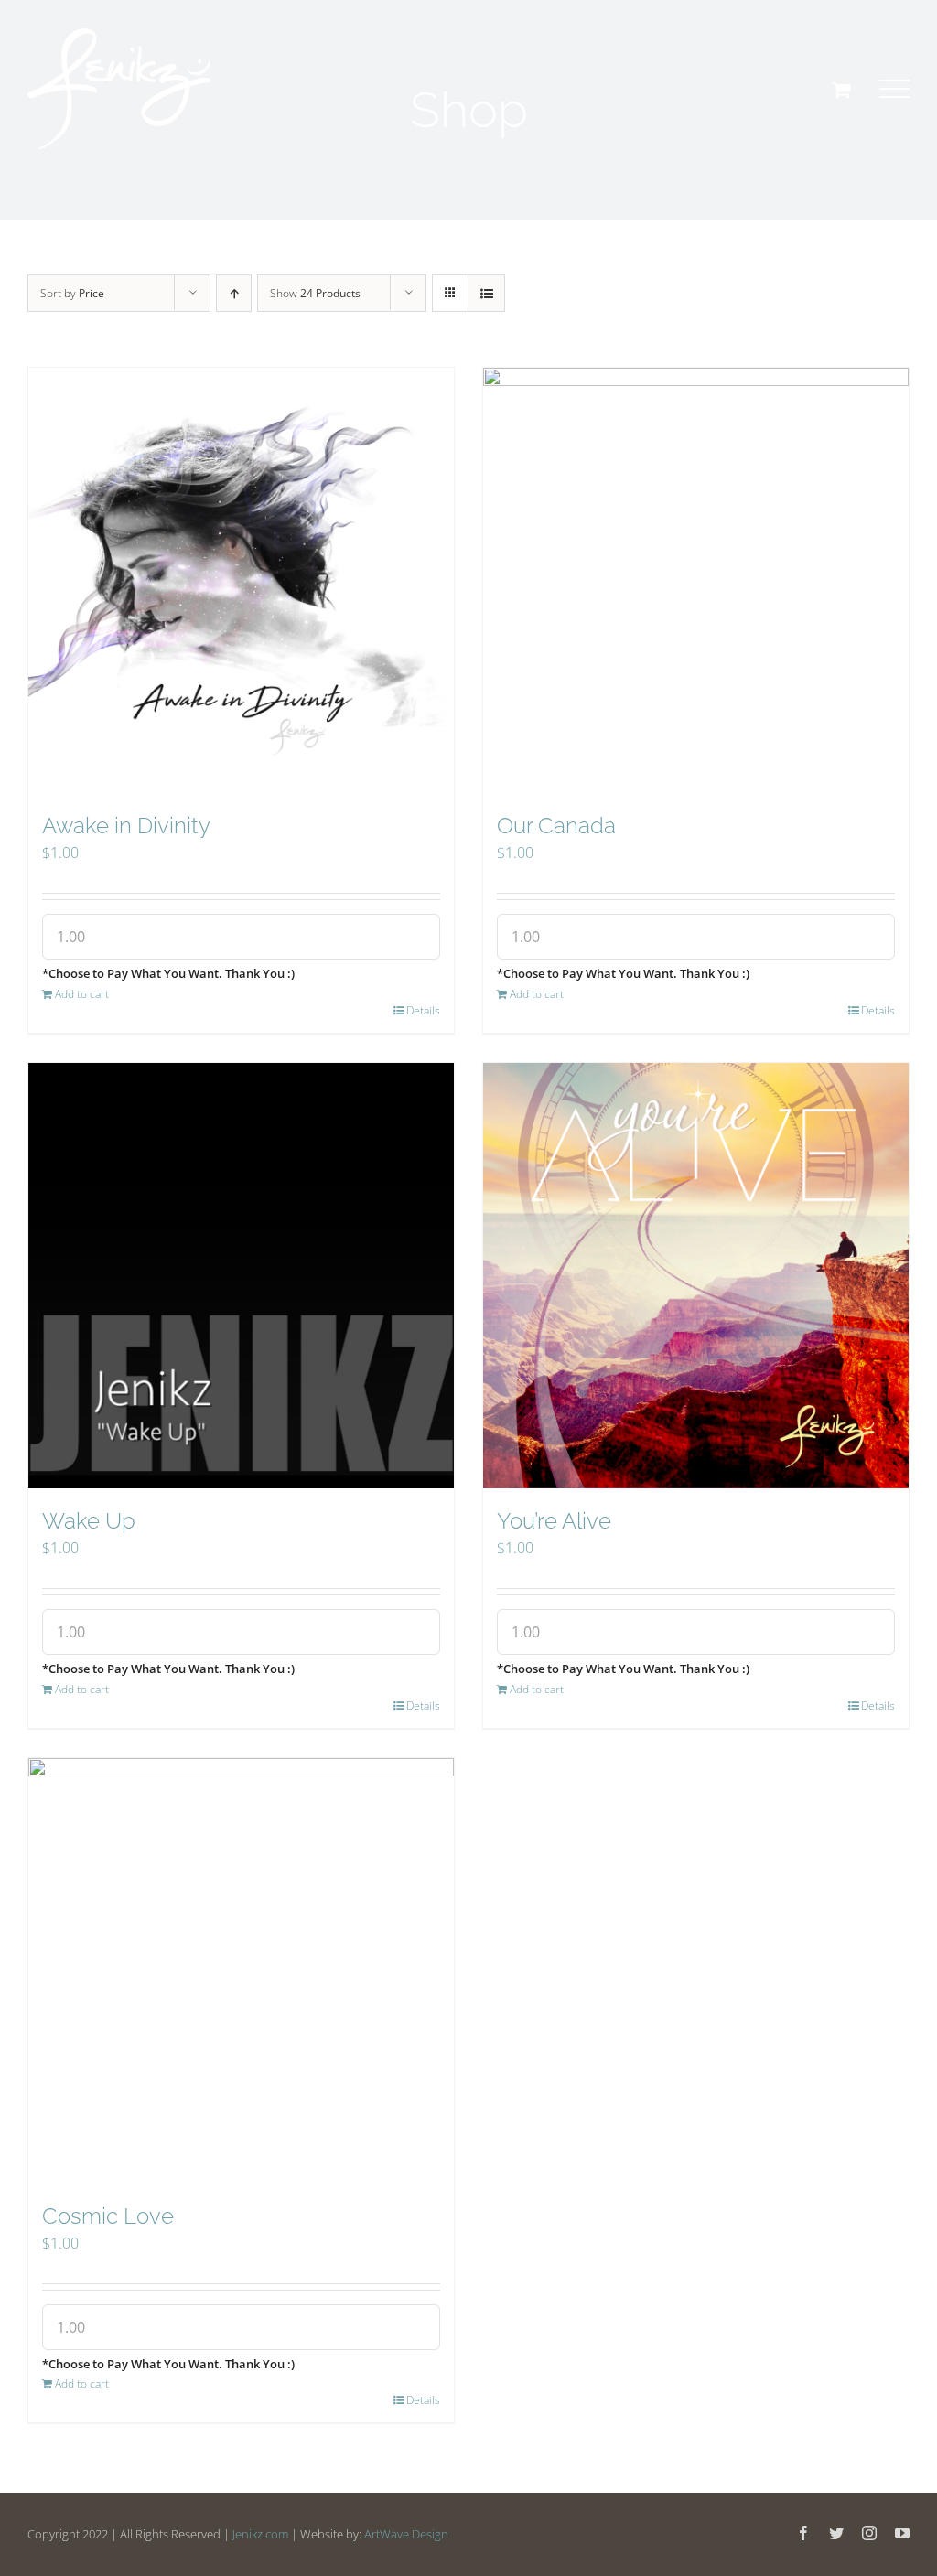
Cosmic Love (108, 2216)
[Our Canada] (696, 580)
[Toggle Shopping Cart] (841, 90)
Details (423, 1010)
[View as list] (486, 293)
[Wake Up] (241, 1276)
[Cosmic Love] (241, 1971)
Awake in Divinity (126, 826)
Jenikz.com (260, 2534)
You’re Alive (554, 1521)
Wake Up (89, 1521)
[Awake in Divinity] (241, 580)
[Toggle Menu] (894, 89)
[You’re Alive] (696, 1276)
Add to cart (82, 994)
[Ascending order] (234, 293)
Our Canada (556, 826)
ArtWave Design (406, 2534)
